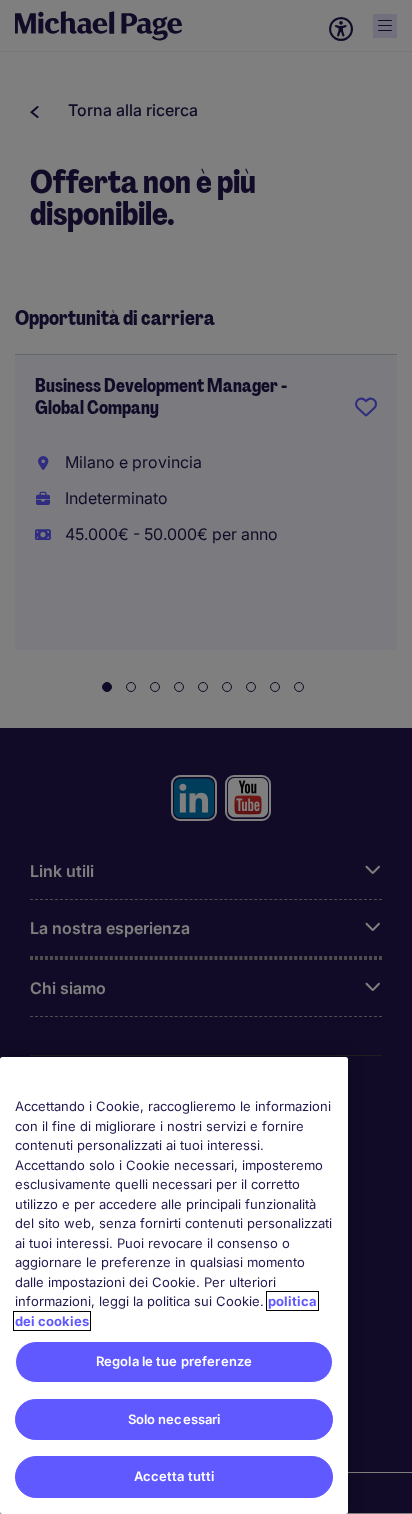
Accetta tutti (174, 1476)
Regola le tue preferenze (174, 1361)
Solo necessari (174, 1419)
